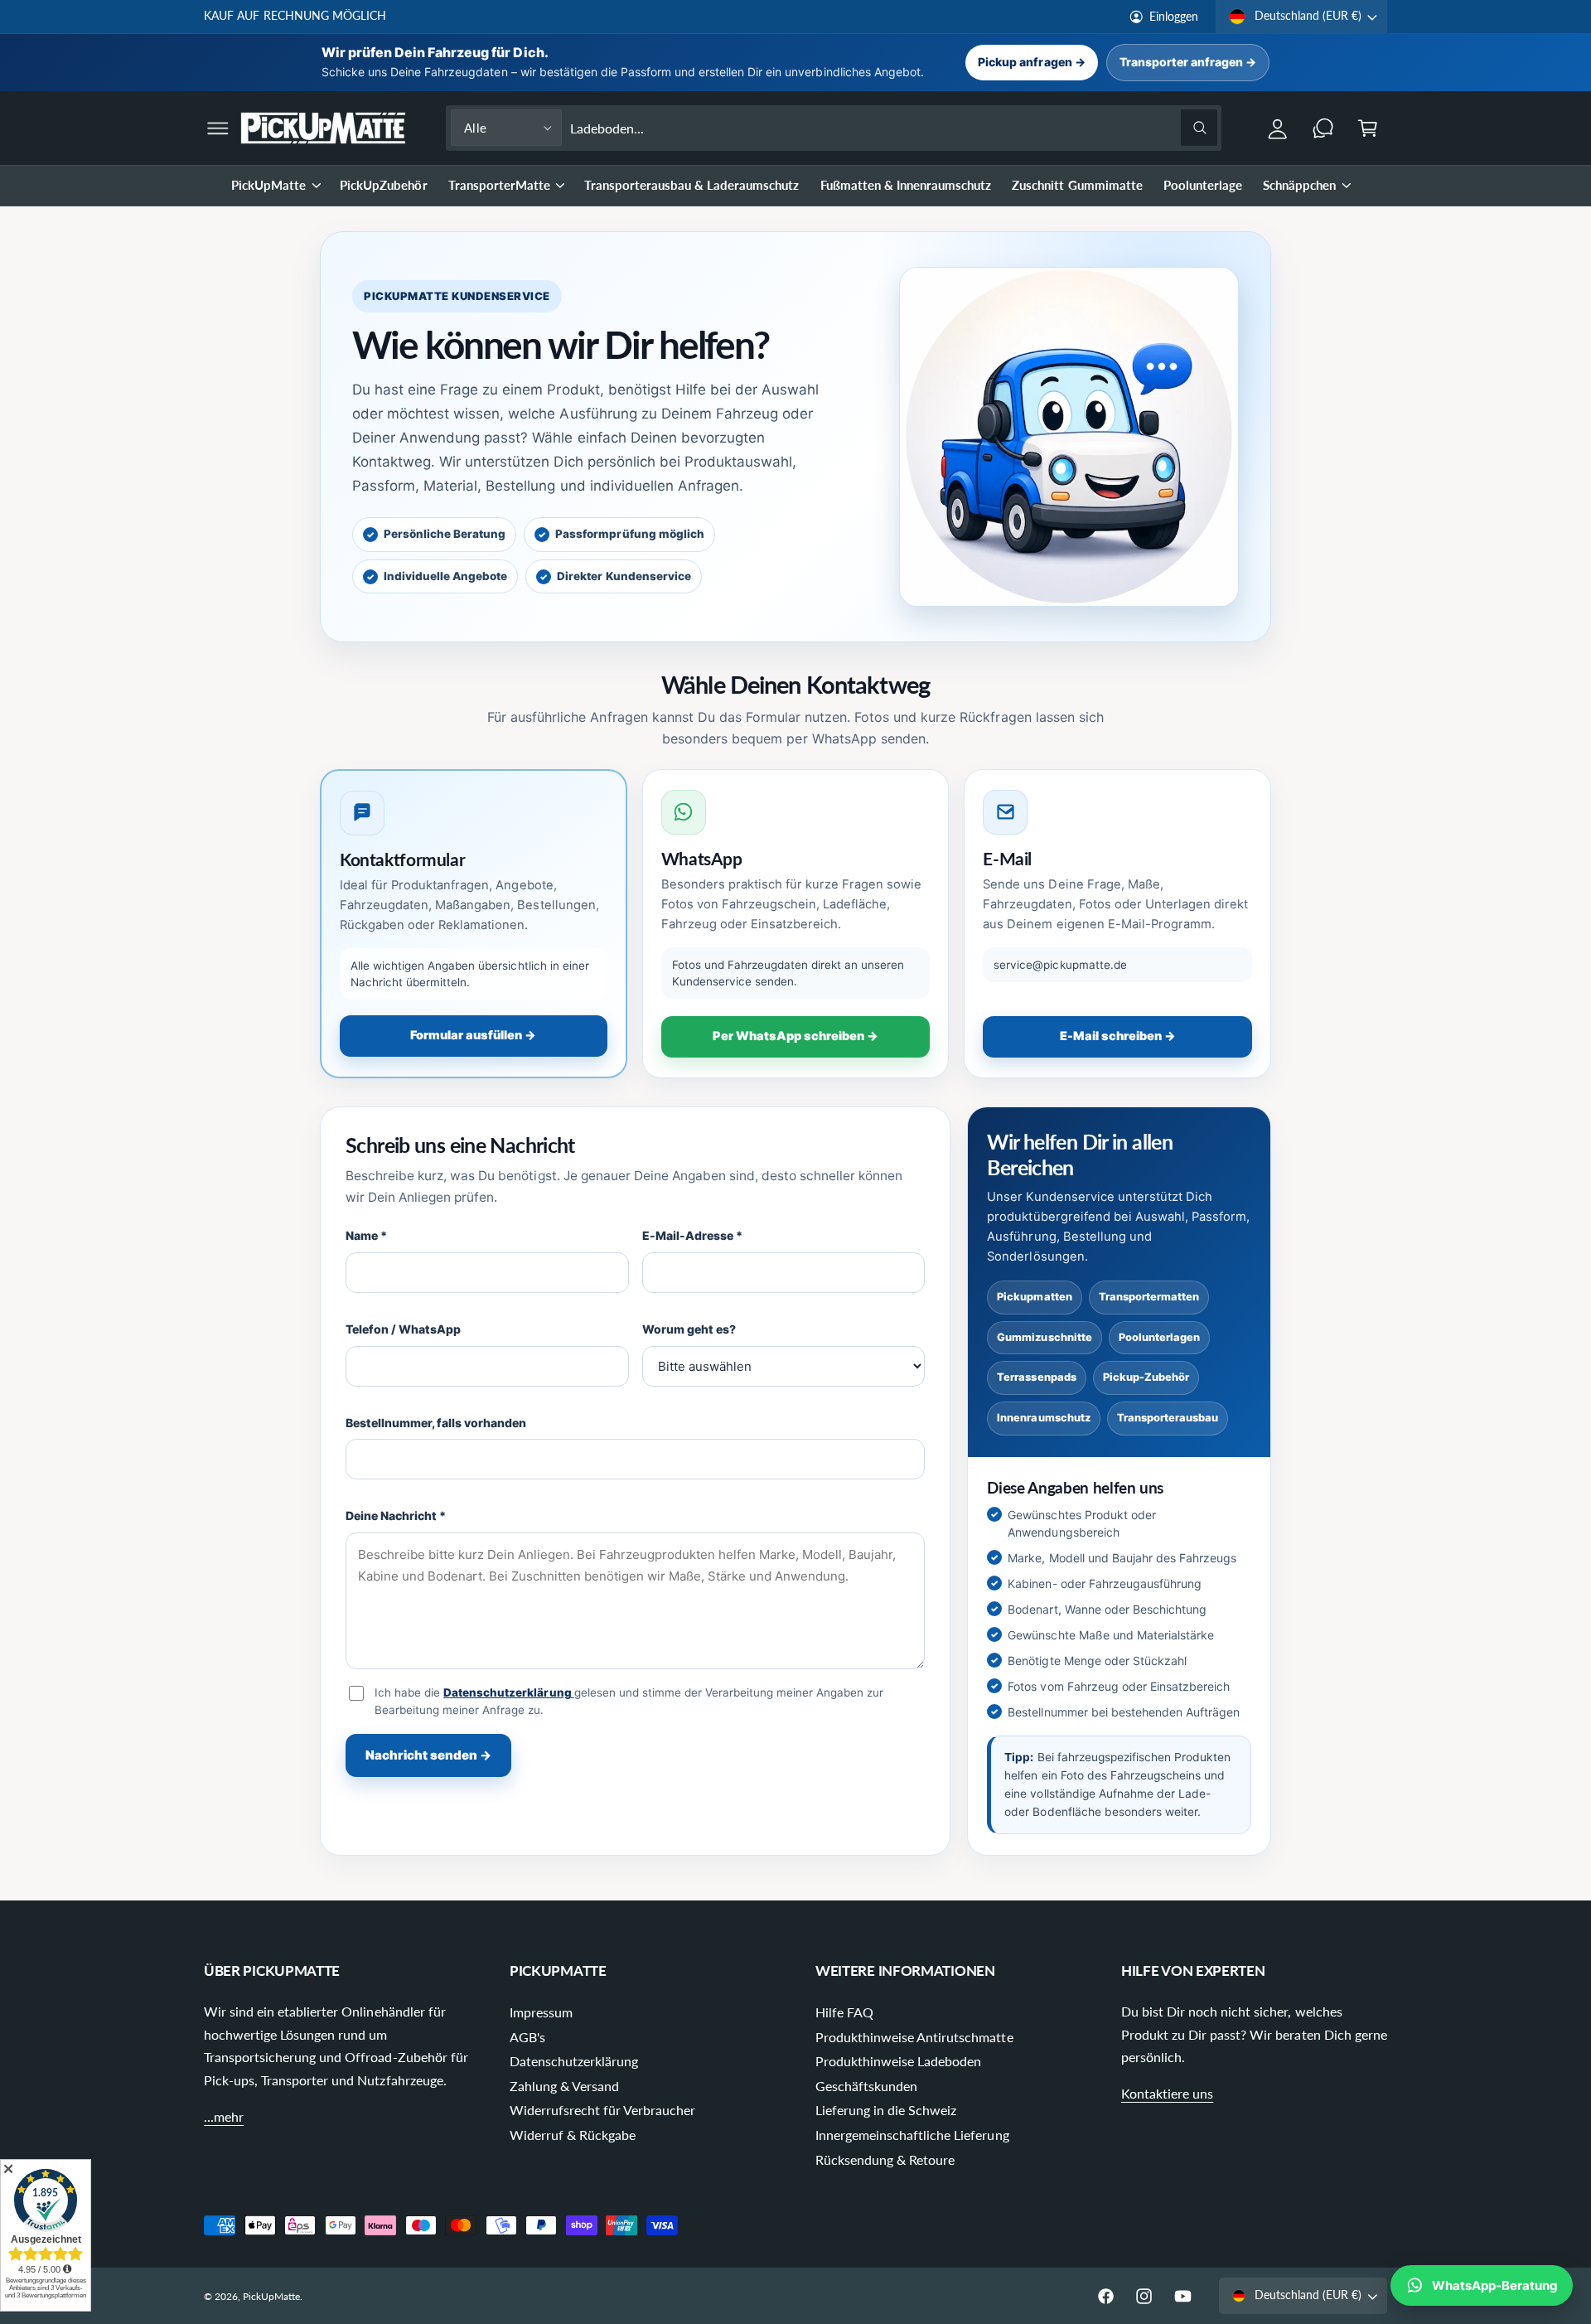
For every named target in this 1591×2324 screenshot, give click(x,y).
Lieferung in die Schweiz (886, 2110)
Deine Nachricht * (396, 1515)
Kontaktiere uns (1167, 2093)
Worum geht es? (689, 1329)
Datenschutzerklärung (508, 1692)
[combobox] (894, 128)
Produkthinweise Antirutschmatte (914, 2037)
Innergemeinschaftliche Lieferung (912, 2135)
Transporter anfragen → (1188, 62)
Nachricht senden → (428, 1755)
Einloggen (1174, 17)
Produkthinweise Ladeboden (898, 2061)
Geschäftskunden (866, 2086)
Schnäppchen (1299, 185)
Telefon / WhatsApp (403, 1329)
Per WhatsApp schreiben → (795, 1036)
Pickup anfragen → (1031, 62)
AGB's (527, 2037)
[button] (218, 128)
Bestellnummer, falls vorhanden (436, 1423)
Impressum (541, 2012)
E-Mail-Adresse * (692, 1235)
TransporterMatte (499, 185)
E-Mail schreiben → (1118, 1036)
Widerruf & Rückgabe (573, 2135)
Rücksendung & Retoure (885, 2159)
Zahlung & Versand (564, 2086)
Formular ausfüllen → (473, 1035)
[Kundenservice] (1323, 128)
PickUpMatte (268, 185)
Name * (366, 1235)
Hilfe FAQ (844, 2012)
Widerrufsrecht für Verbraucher (603, 2110)
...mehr (224, 2116)
